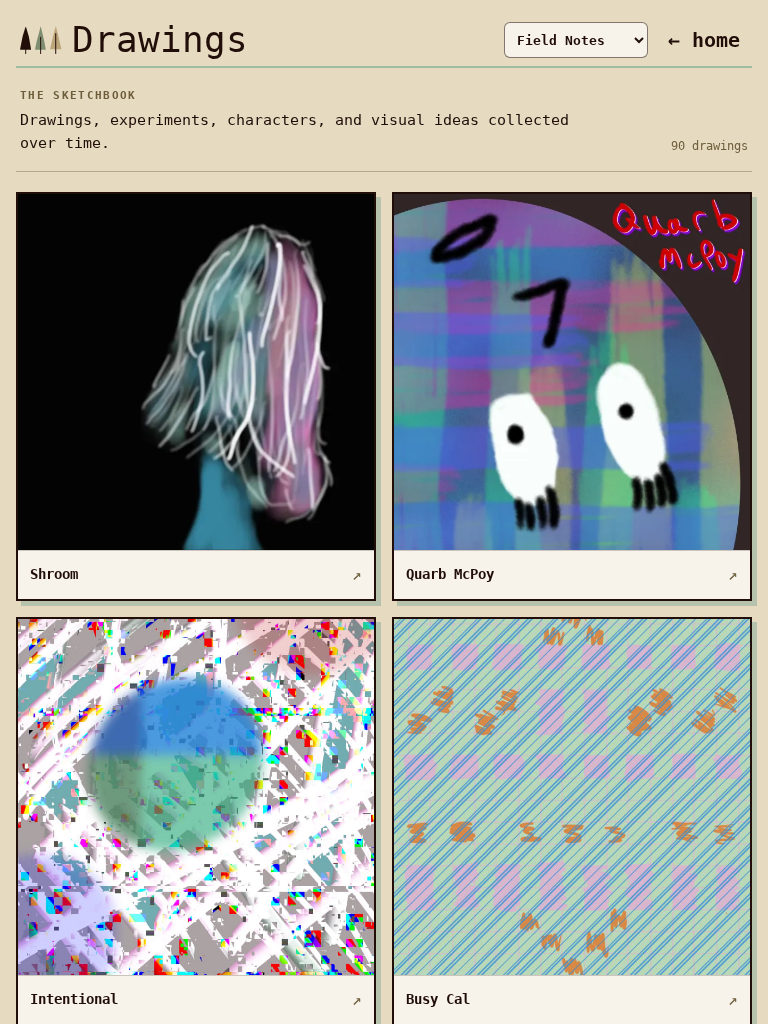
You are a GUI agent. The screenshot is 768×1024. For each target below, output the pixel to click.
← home (704, 40)
